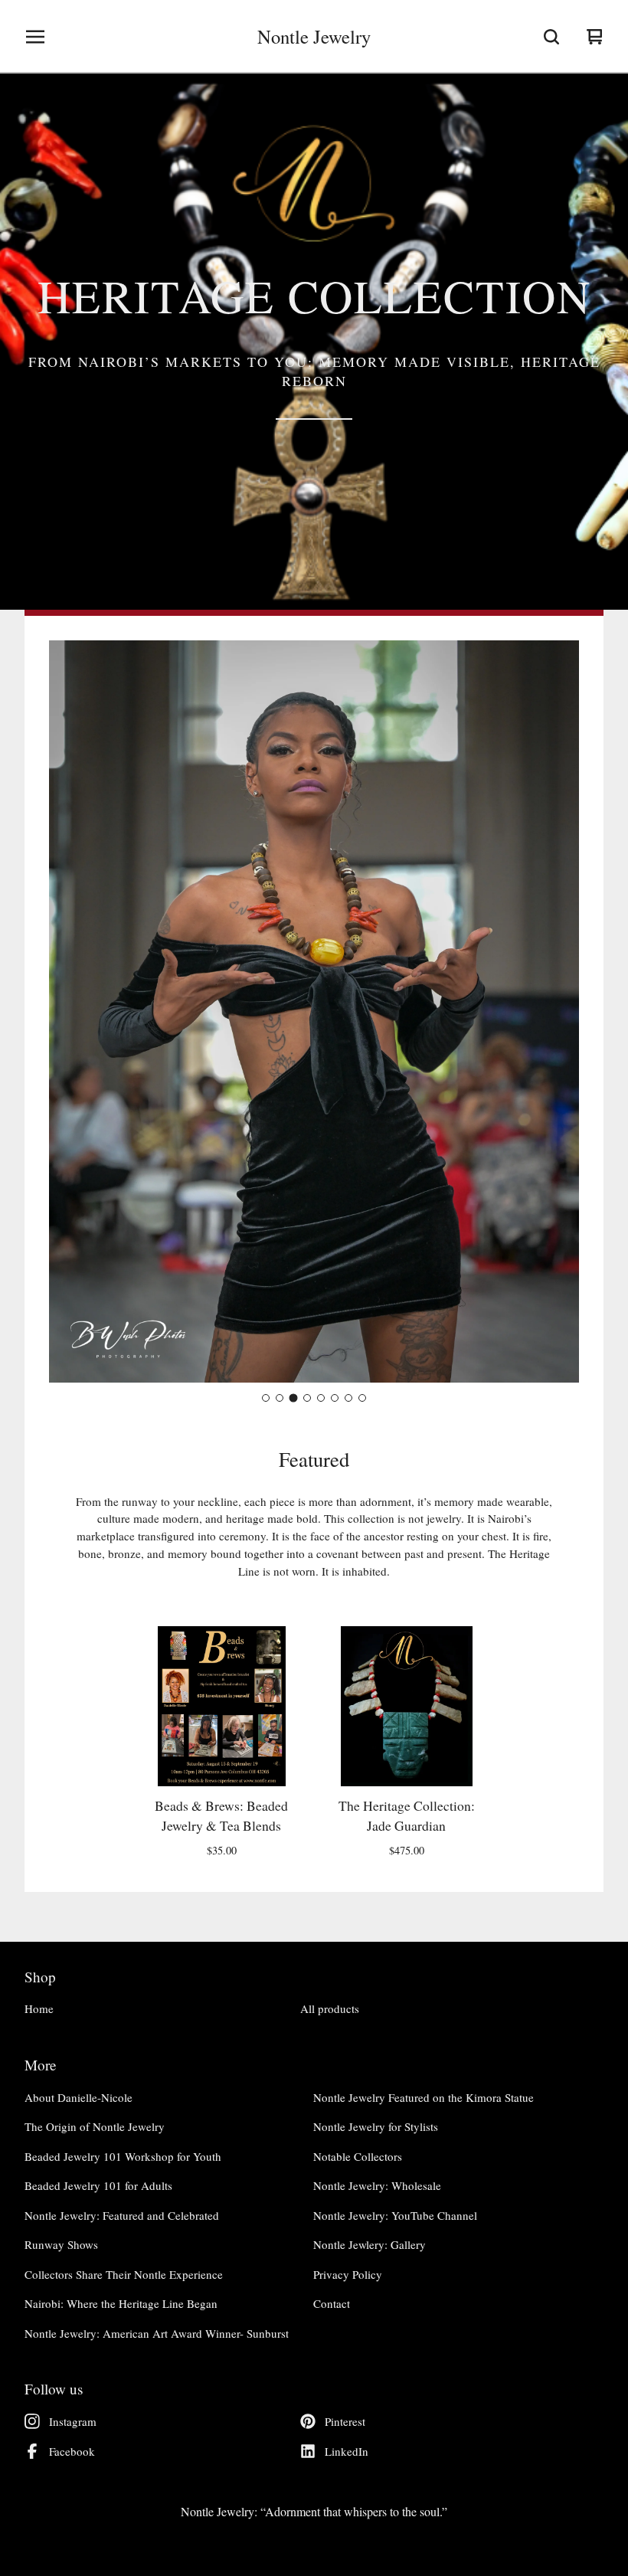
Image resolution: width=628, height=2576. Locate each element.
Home (39, 2008)
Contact (332, 2303)
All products (330, 2008)
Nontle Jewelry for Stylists (376, 2126)
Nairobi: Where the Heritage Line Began (121, 2303)
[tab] (266, 1398)
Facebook (72, 2451)
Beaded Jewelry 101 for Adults (98, 2185)
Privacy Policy (348, 2274)
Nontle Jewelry (314, 37)
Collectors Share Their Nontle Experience (124, 2274)
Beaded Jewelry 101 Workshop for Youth (123, 2156)
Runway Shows (61, 2244)
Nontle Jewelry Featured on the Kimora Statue (424, 2097)
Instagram (73, 2421)
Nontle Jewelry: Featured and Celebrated (122, 2215)
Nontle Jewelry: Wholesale (377, 2185)
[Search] (551, 37)
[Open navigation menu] (35, 37)
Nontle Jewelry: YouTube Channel (395, 2215)
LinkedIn (347, 2451)
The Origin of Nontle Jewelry (95, 2126)
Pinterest (345, 2421)
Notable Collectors (358, 2156)
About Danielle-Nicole (78, 2097)
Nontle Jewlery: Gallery (370, 2244)
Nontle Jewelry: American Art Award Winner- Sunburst (157, 2333)
